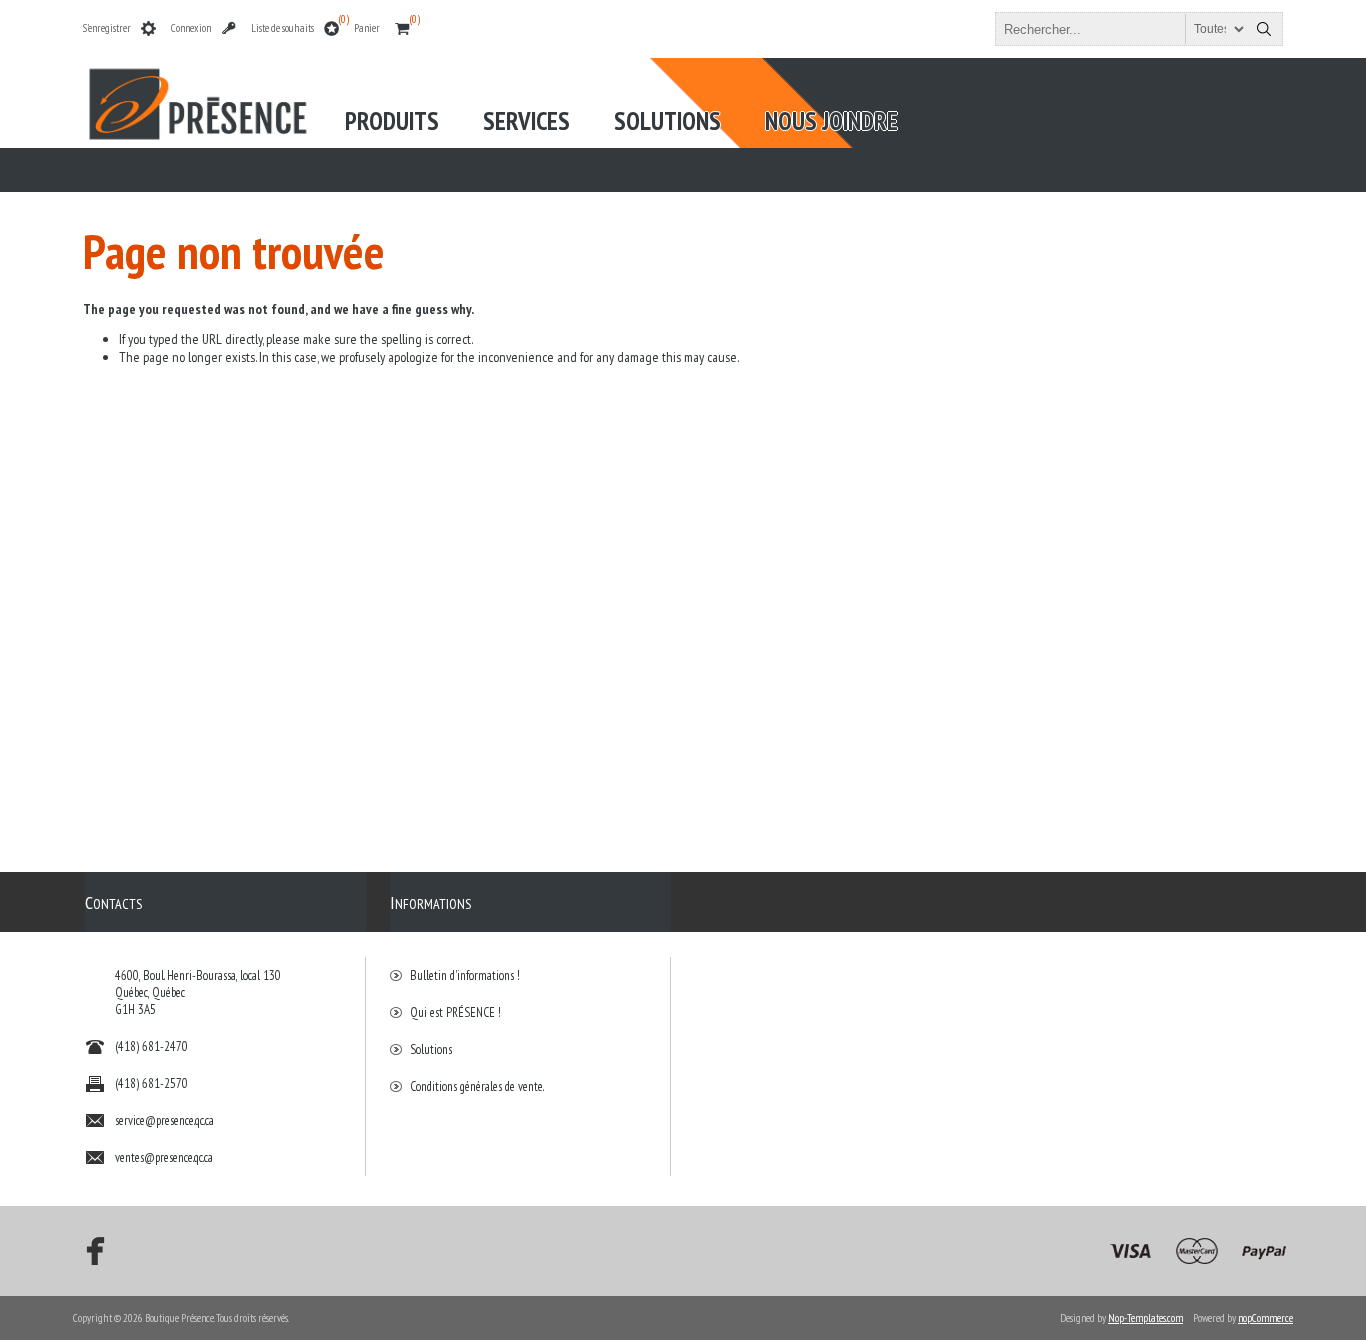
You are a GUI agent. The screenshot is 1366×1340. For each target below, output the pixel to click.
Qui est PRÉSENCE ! (455, 1012)
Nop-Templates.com (1145, 1318)
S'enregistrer (107, 28)
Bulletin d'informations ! (465, 975)
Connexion (191, 28)
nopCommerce (1265, 1318)
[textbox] (1121, 29)
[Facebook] (89, 1251)
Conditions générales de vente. (477, 1086)
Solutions (431, 1049)
